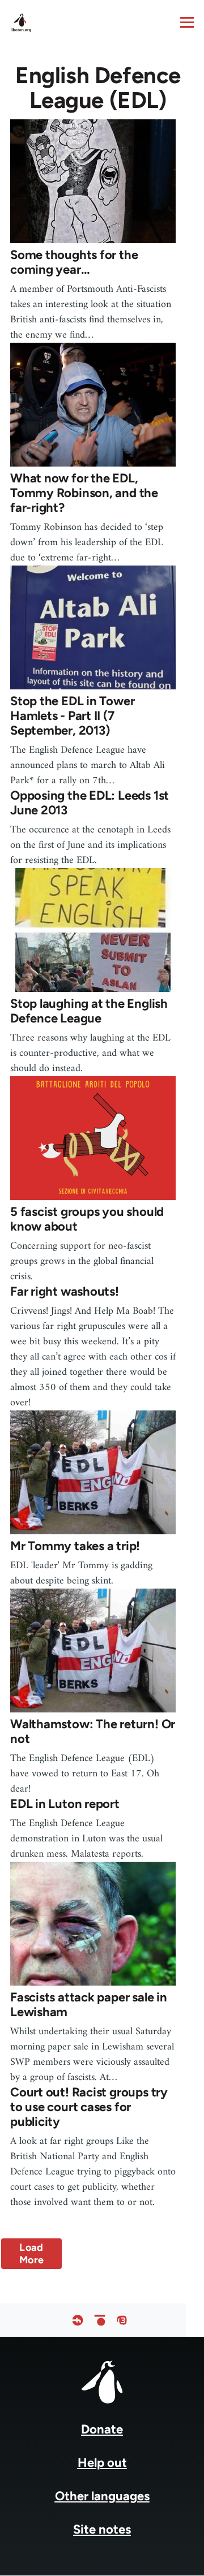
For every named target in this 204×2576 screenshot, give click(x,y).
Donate (102, 2429)
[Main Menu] (187, 22)
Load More (31, 2254)
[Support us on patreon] (100, 2320)
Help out (102, 2463)
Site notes (102, 2529)
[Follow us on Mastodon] (122, 2320)
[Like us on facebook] (78, 2320)
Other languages (102, 2496)
